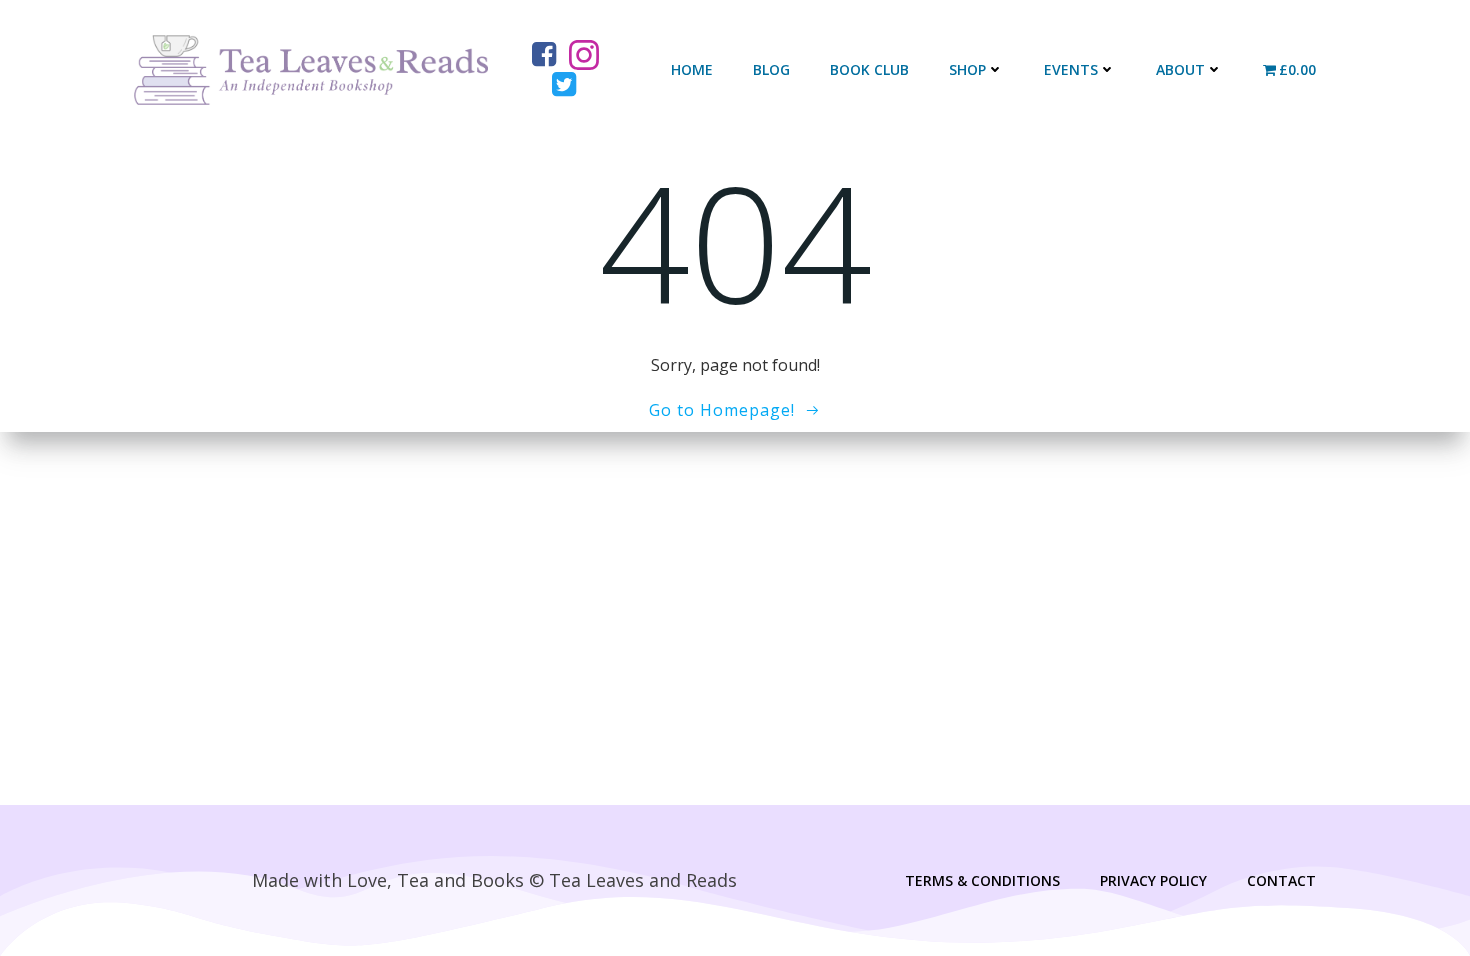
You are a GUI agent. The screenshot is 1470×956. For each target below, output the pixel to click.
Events (1071, 69)
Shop (967, 69)
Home (692, 69)
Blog (771, 69)
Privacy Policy (1153, 880)
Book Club (869, 69)
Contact (1281, 880)
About (1180, 69)
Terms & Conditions (982, 880)
